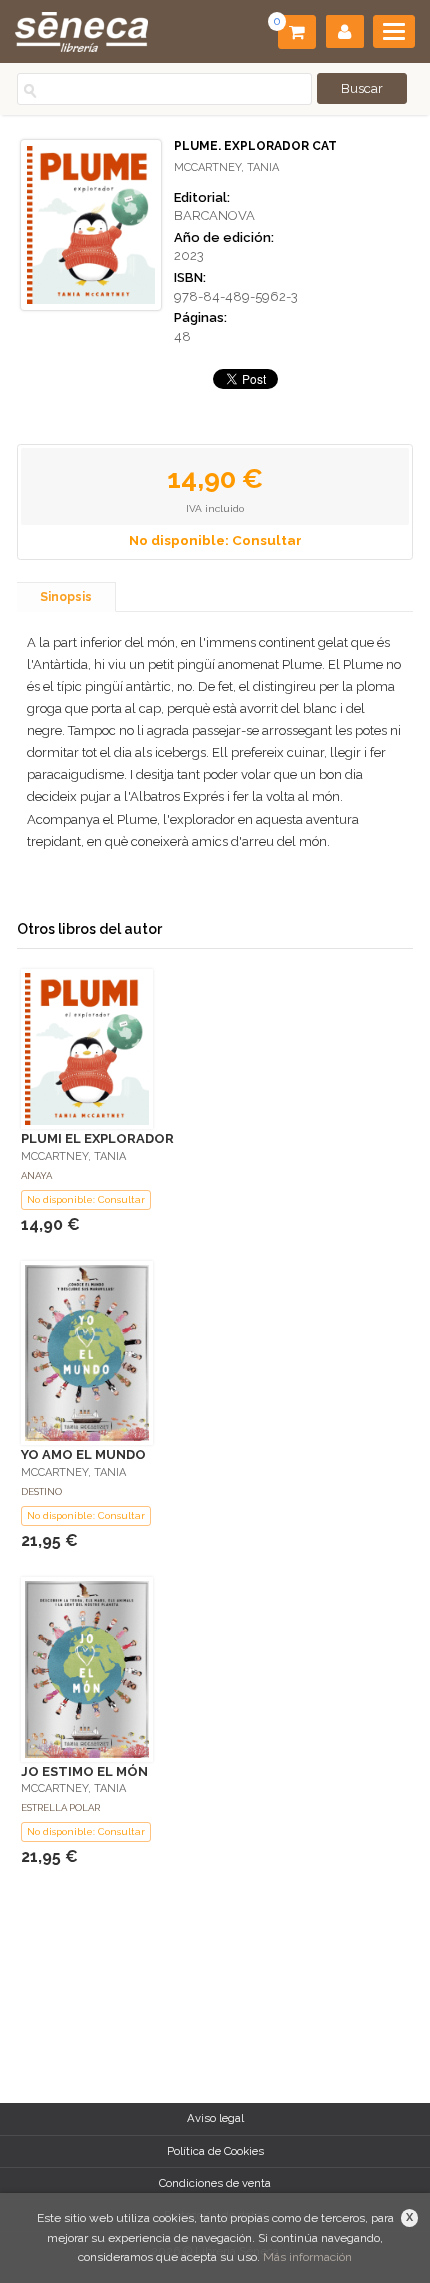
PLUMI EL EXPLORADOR (97, 1138)
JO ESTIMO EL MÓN (84, 1771)
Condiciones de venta (215, 2183)
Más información (307, 2257)
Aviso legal (215, 2118)
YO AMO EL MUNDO (83, 1454)
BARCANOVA (214, 215)
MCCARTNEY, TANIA (226, 167)
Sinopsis (66, 597)
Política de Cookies (215, 2151)
